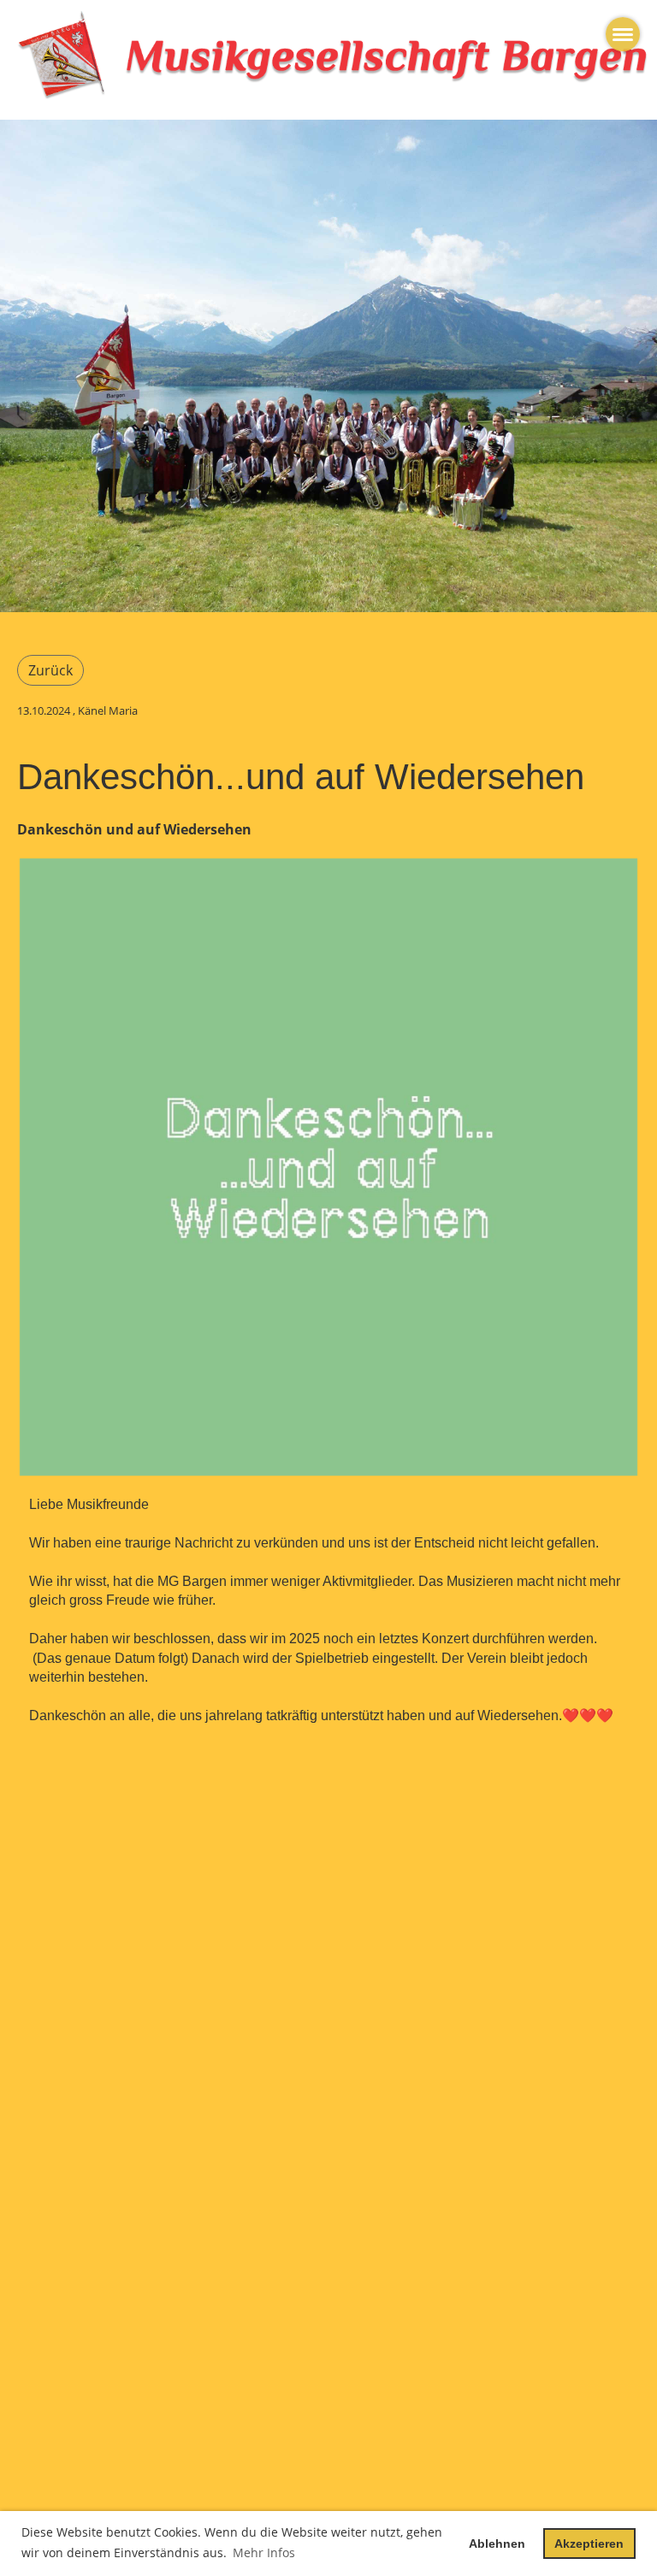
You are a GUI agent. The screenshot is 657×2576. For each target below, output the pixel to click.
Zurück (50, 670)
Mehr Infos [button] (264, 2552)
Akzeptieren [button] (589, 2544)
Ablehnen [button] (497, 2544)
